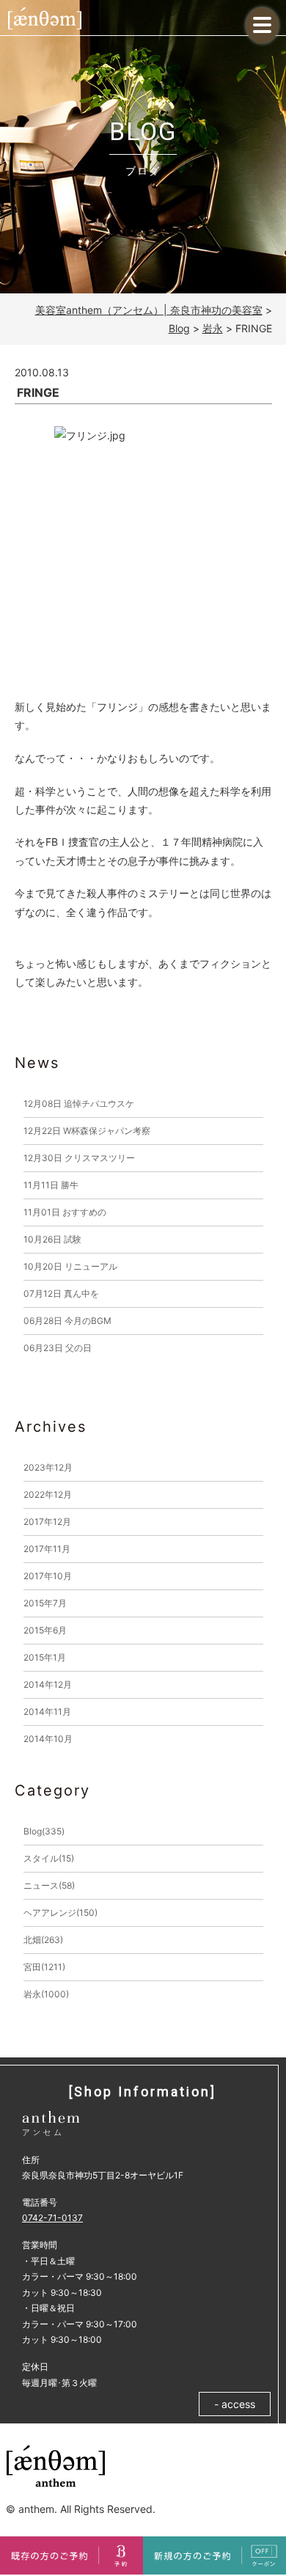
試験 (52, 1239)
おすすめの (65, 1212)
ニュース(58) (49, 1885)
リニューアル (70, 1266)
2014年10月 (48, 1739)
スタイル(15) (49, 1858)
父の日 (58, 1348)
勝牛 (51, 1185)
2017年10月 (48, 1576)
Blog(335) (44, 1831)
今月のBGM (67, 1321)
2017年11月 (47, 1549)
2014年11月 (47, 1712)
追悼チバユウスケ (79, 1104)
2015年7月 (45, 1603)
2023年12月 (48, 1467)
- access (235, 2404)
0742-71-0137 (52, 2218)
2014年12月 (48, 1684)
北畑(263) (43, 1940)
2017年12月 (47, 1522)
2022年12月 (48, 1494)
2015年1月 (45, 1657)
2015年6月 (45, 1630)
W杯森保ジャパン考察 (87, 1131)
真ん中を (61, 1294)
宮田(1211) (44, 1967)
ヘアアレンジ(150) (60, 1913)
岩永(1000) (46, 1994)
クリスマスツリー (79, 1158)
